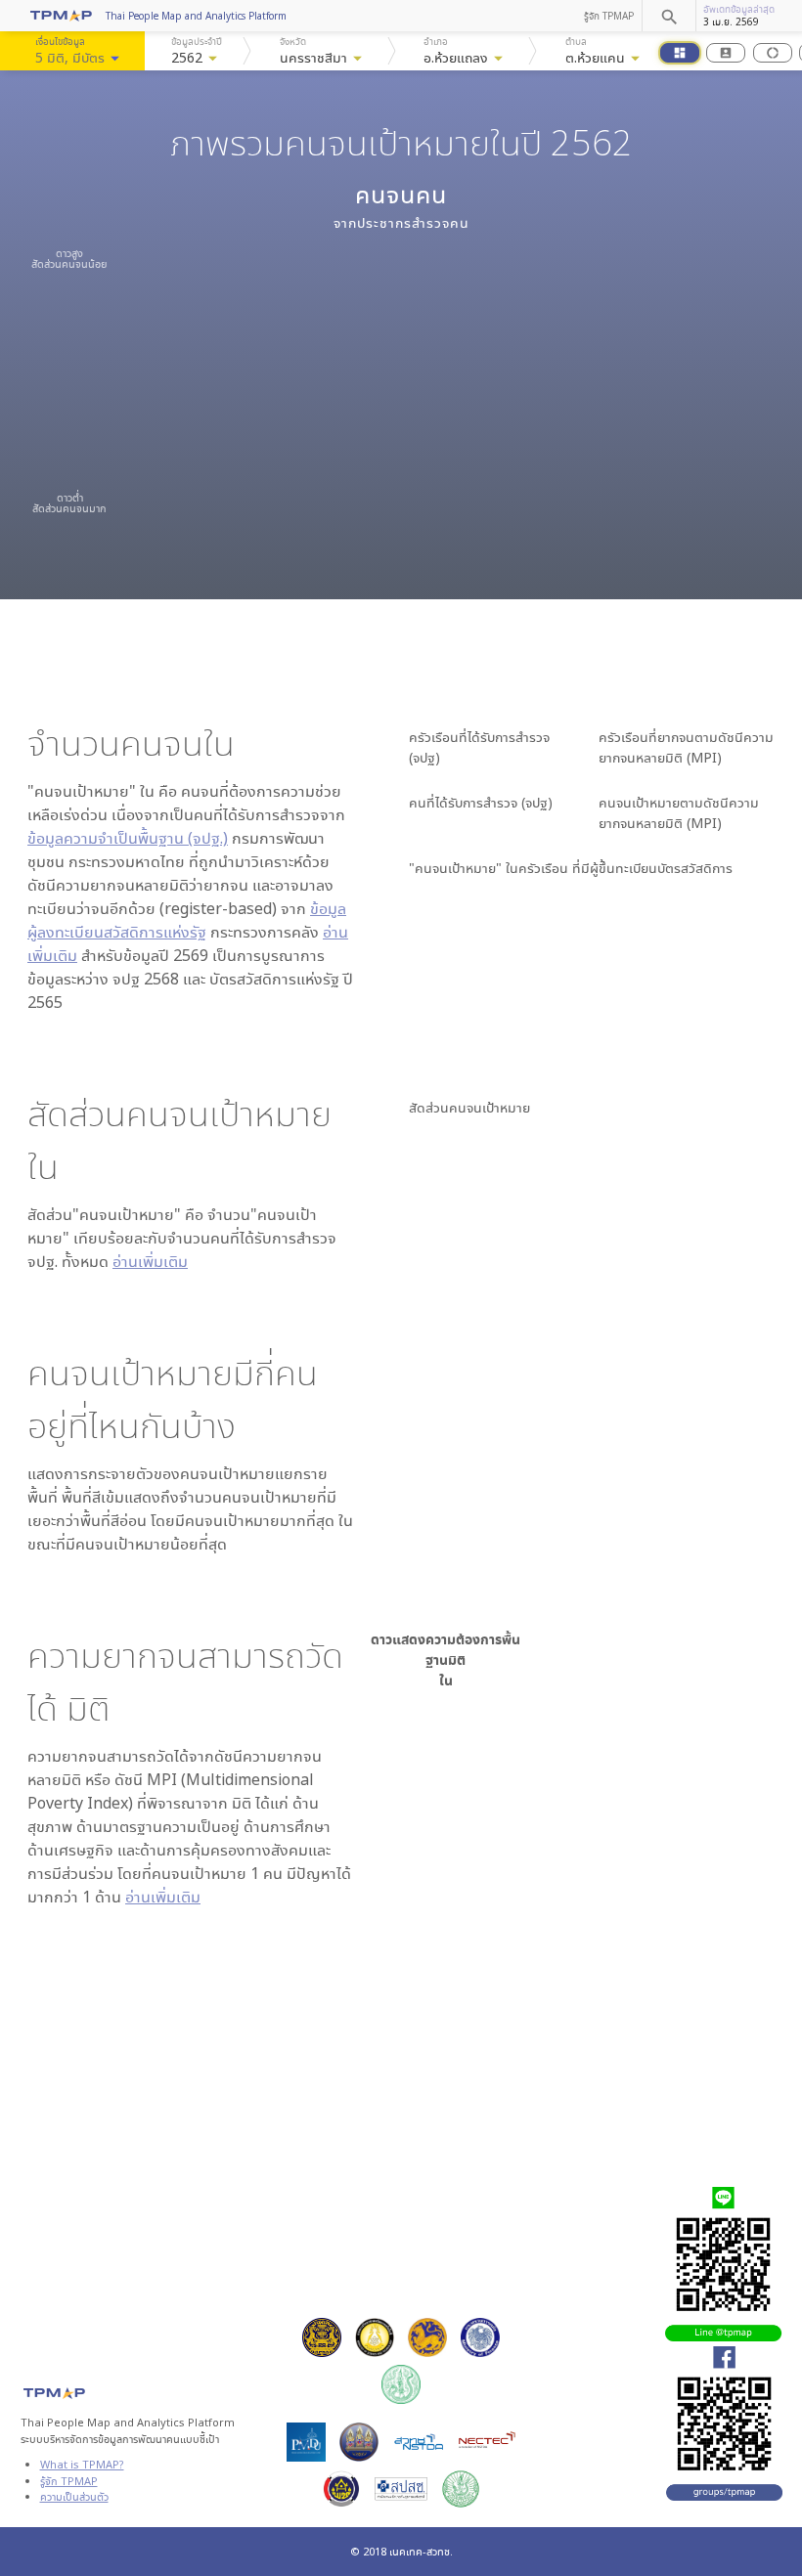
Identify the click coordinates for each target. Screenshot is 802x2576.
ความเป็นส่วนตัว (74, 2496)
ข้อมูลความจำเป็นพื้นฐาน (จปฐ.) (128, 838)
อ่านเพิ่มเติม (150, 1261)
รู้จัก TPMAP (609, 16)
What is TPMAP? (82, 2464)
